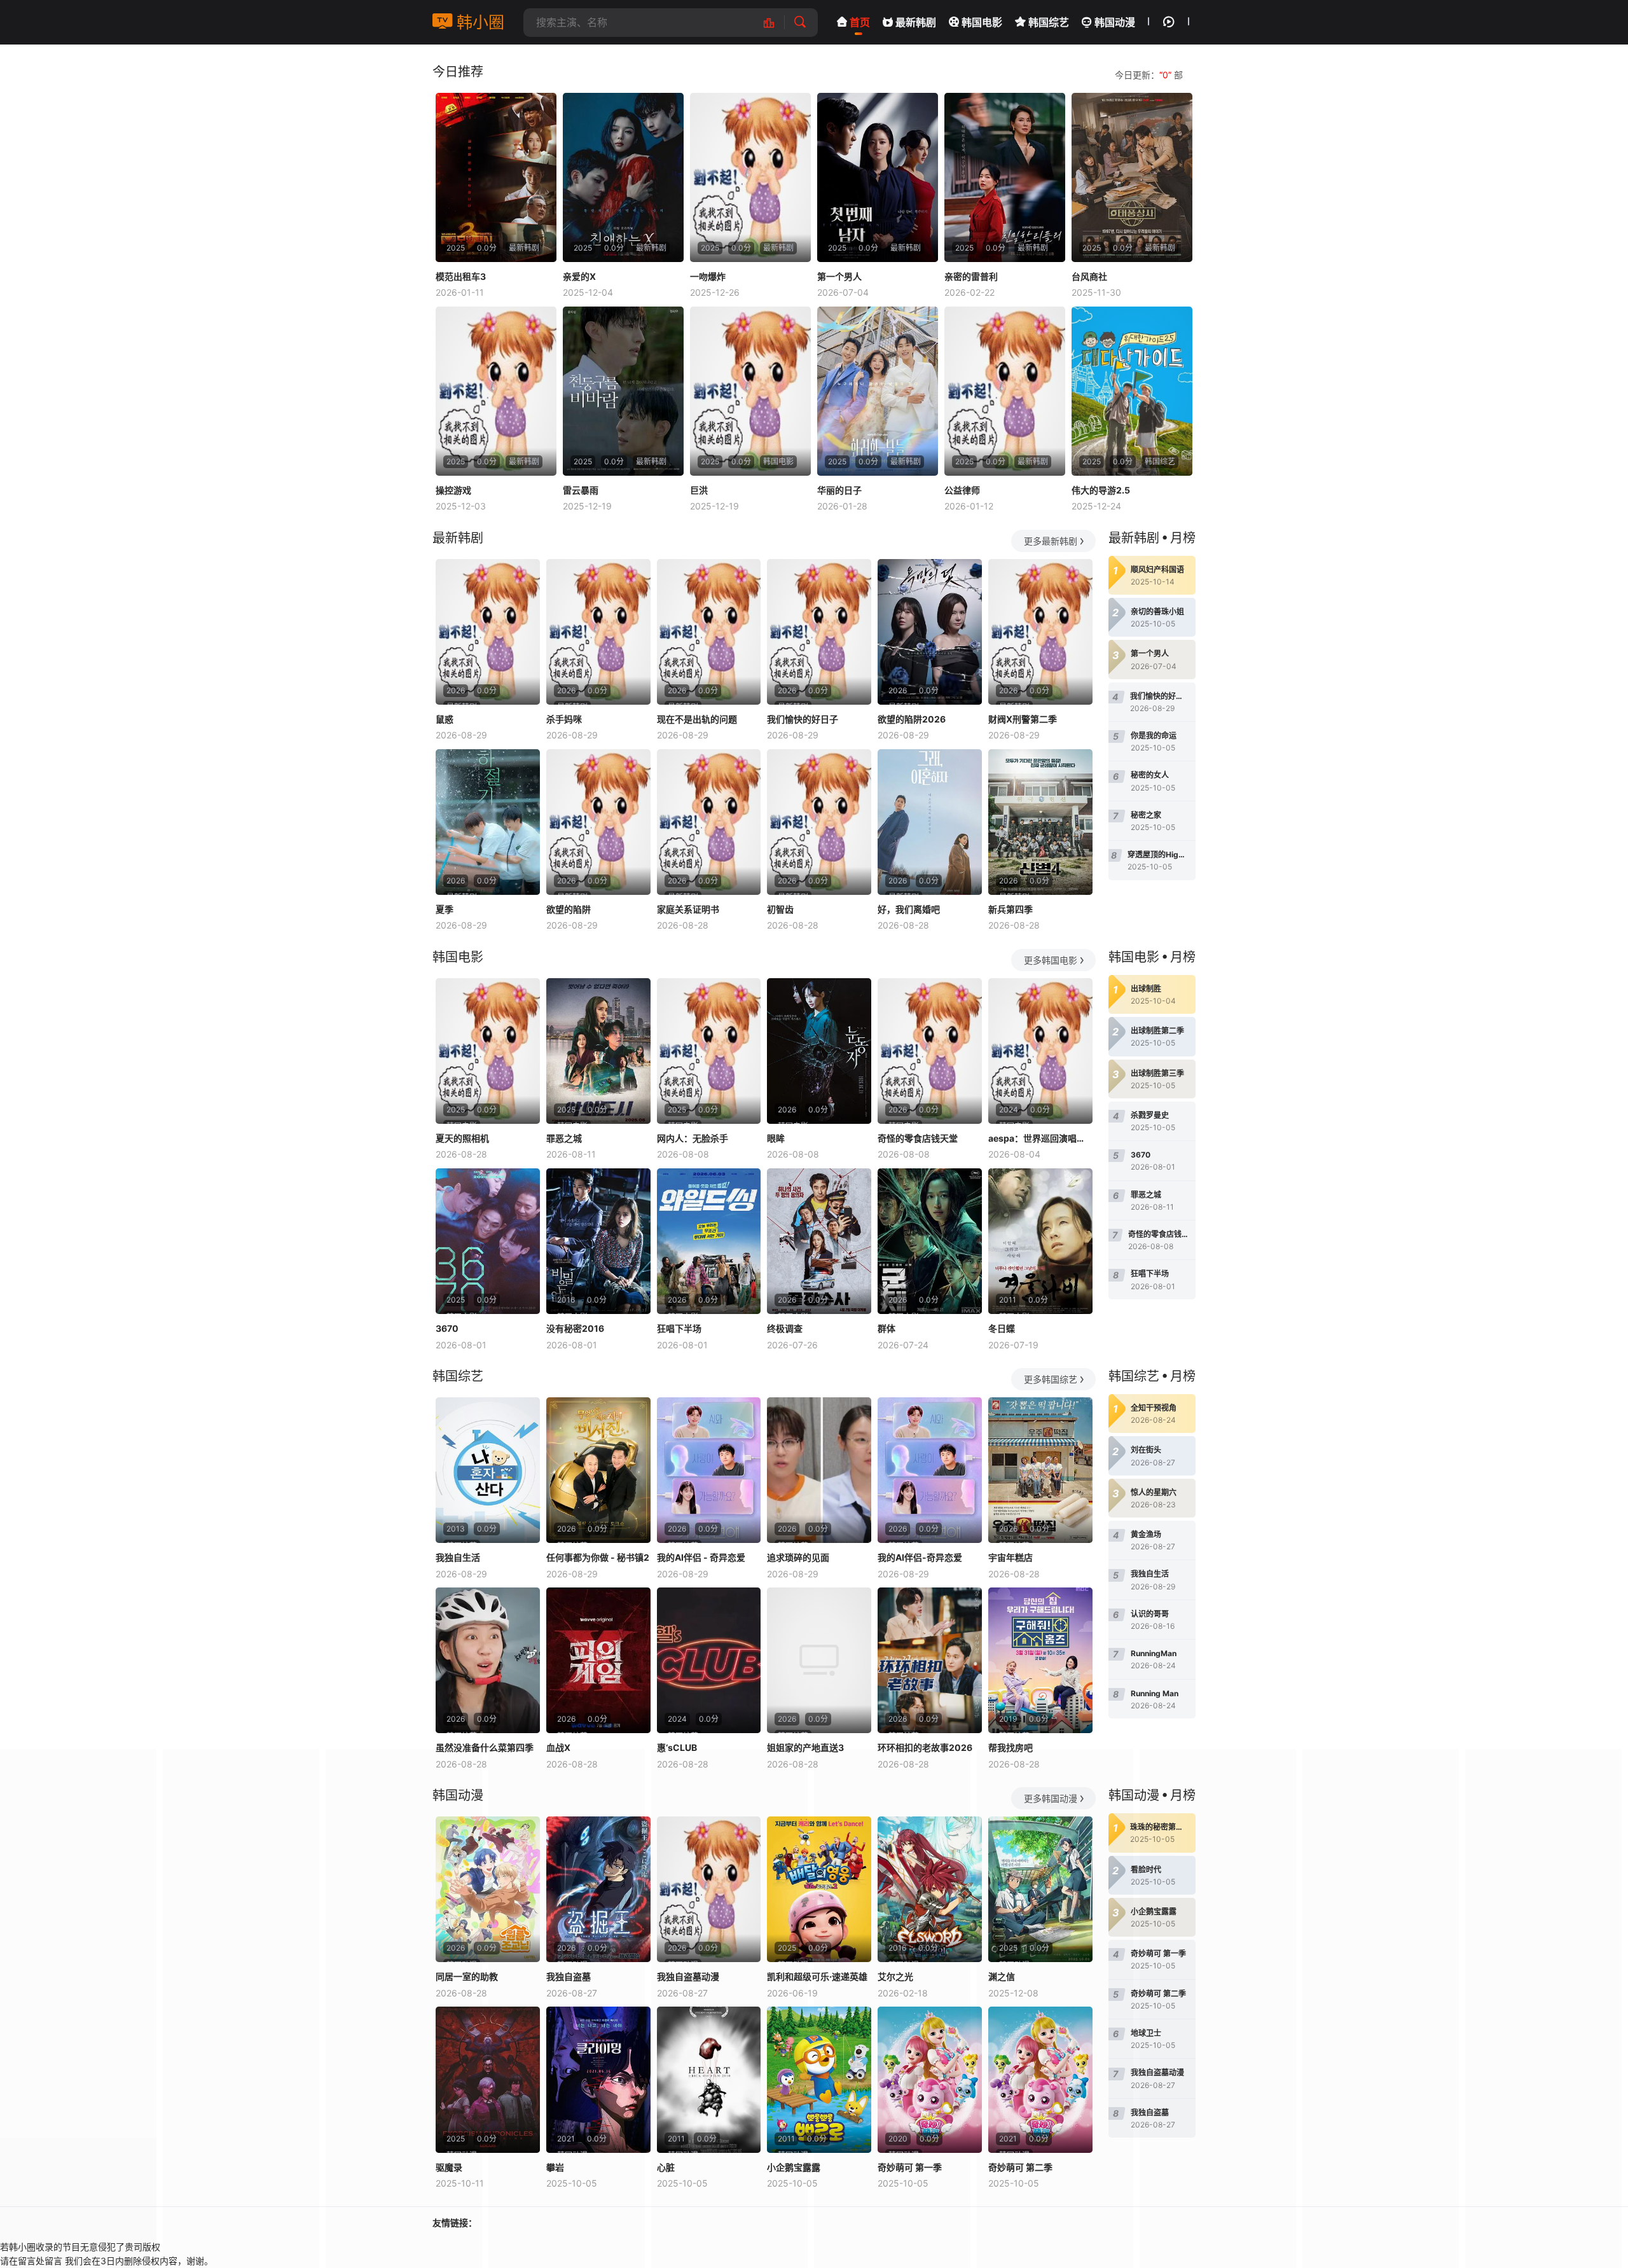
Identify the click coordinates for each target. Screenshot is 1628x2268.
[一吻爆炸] (750, 177)
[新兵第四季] (1040, 822)
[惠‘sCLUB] (709, 1660)
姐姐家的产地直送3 (805, 1747)
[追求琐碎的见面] (819, 1470)
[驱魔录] (488, 2079)
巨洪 (699, 490)
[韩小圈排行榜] (776, 23)
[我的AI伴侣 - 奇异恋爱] (709, 1470)
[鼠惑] (488, 632)
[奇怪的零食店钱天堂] (930, 1051)
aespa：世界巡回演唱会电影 (1040, 1138)
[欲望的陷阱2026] (930, 632)
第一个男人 (839, 276)
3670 (447, 1328)
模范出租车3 (461, 276)
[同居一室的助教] (488, 1889)
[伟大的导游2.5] (1132, 391)
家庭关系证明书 (688, 909)
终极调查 (785, 1328)
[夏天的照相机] (488, 1051)
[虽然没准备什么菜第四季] (488, 1660)
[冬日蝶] (1040, 1241)
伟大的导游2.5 (1101, 490)
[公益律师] (1005, 391)
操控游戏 (453, 490)
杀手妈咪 (564, 719)
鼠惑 (445, 719)
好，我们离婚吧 (909, 909)
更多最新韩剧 (1051, 541)
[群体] (930, 1241)
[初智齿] (819, 822)
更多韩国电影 (1051, 960)
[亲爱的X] (623, 177)
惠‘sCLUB (677, 1747)
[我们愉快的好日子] (819, 632)
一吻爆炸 (708, 276)
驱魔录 (449, 2167)
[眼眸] (819, 1051)
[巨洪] (750, 391)
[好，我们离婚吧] (930, 822)
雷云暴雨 (581, 490)
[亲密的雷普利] (1005, 177)
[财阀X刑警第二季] (1040, 632)
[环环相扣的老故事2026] (930, 1660)
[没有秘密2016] (598, 1241)
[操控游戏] (496, 391)
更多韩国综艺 (1051, 1379)
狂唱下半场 (679, 1328)
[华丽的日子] (878, 391)
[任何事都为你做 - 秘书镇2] (598, 1470)
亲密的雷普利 (971, 276)
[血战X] (598, 1660)
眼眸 (776, 1138)
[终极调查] (819, 1241)
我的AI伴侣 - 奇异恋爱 (701, 1557)
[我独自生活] (488, 1470)
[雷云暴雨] (623, 391)
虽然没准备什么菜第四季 (485, 1747)
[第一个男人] (878, 177)
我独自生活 (458, 1557)
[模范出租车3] (496, 177)
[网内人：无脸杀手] (709, 1051)
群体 (886, 1328)
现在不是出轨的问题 (697, 719)
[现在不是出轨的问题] (709, 632)
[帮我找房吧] (1040, 1660)
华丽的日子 (839, 490)
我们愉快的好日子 (803, 719)
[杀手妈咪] (598, 632)
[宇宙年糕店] (1040, 1470)
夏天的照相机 (462, 1138)
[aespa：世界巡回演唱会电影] (1040, 1051)
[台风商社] (1132, 177)
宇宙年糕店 (1011, 1557)
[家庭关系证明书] (709, 822)
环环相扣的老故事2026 (925, 1747)
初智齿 (780, 909)
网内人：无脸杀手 (693, 1138)
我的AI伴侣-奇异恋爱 (920, 1557)
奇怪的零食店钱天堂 (918, 1138)
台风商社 (1089, 276)
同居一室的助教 (467, 1976)
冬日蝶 (1002, 1328)
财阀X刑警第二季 (1023, 719)
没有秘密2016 (575, 1328)
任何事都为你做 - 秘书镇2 (598, 1557)
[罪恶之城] (598, 1051)
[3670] (488, 1241)
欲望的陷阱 (569, 909)
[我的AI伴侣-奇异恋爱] (930, 1470)
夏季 (445, 909)
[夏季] (488, 822)
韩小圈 (478, 22)
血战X (558, 1747)
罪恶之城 (564, 1138)
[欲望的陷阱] (598, 822)
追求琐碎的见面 (798, 1557)
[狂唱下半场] (709, 1241)
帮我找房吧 (1011, 1747)
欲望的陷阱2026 (912, 719)
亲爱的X (579, 276)
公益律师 (962, 490)
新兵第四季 (1011, 909)
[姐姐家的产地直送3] (819, 1660)
